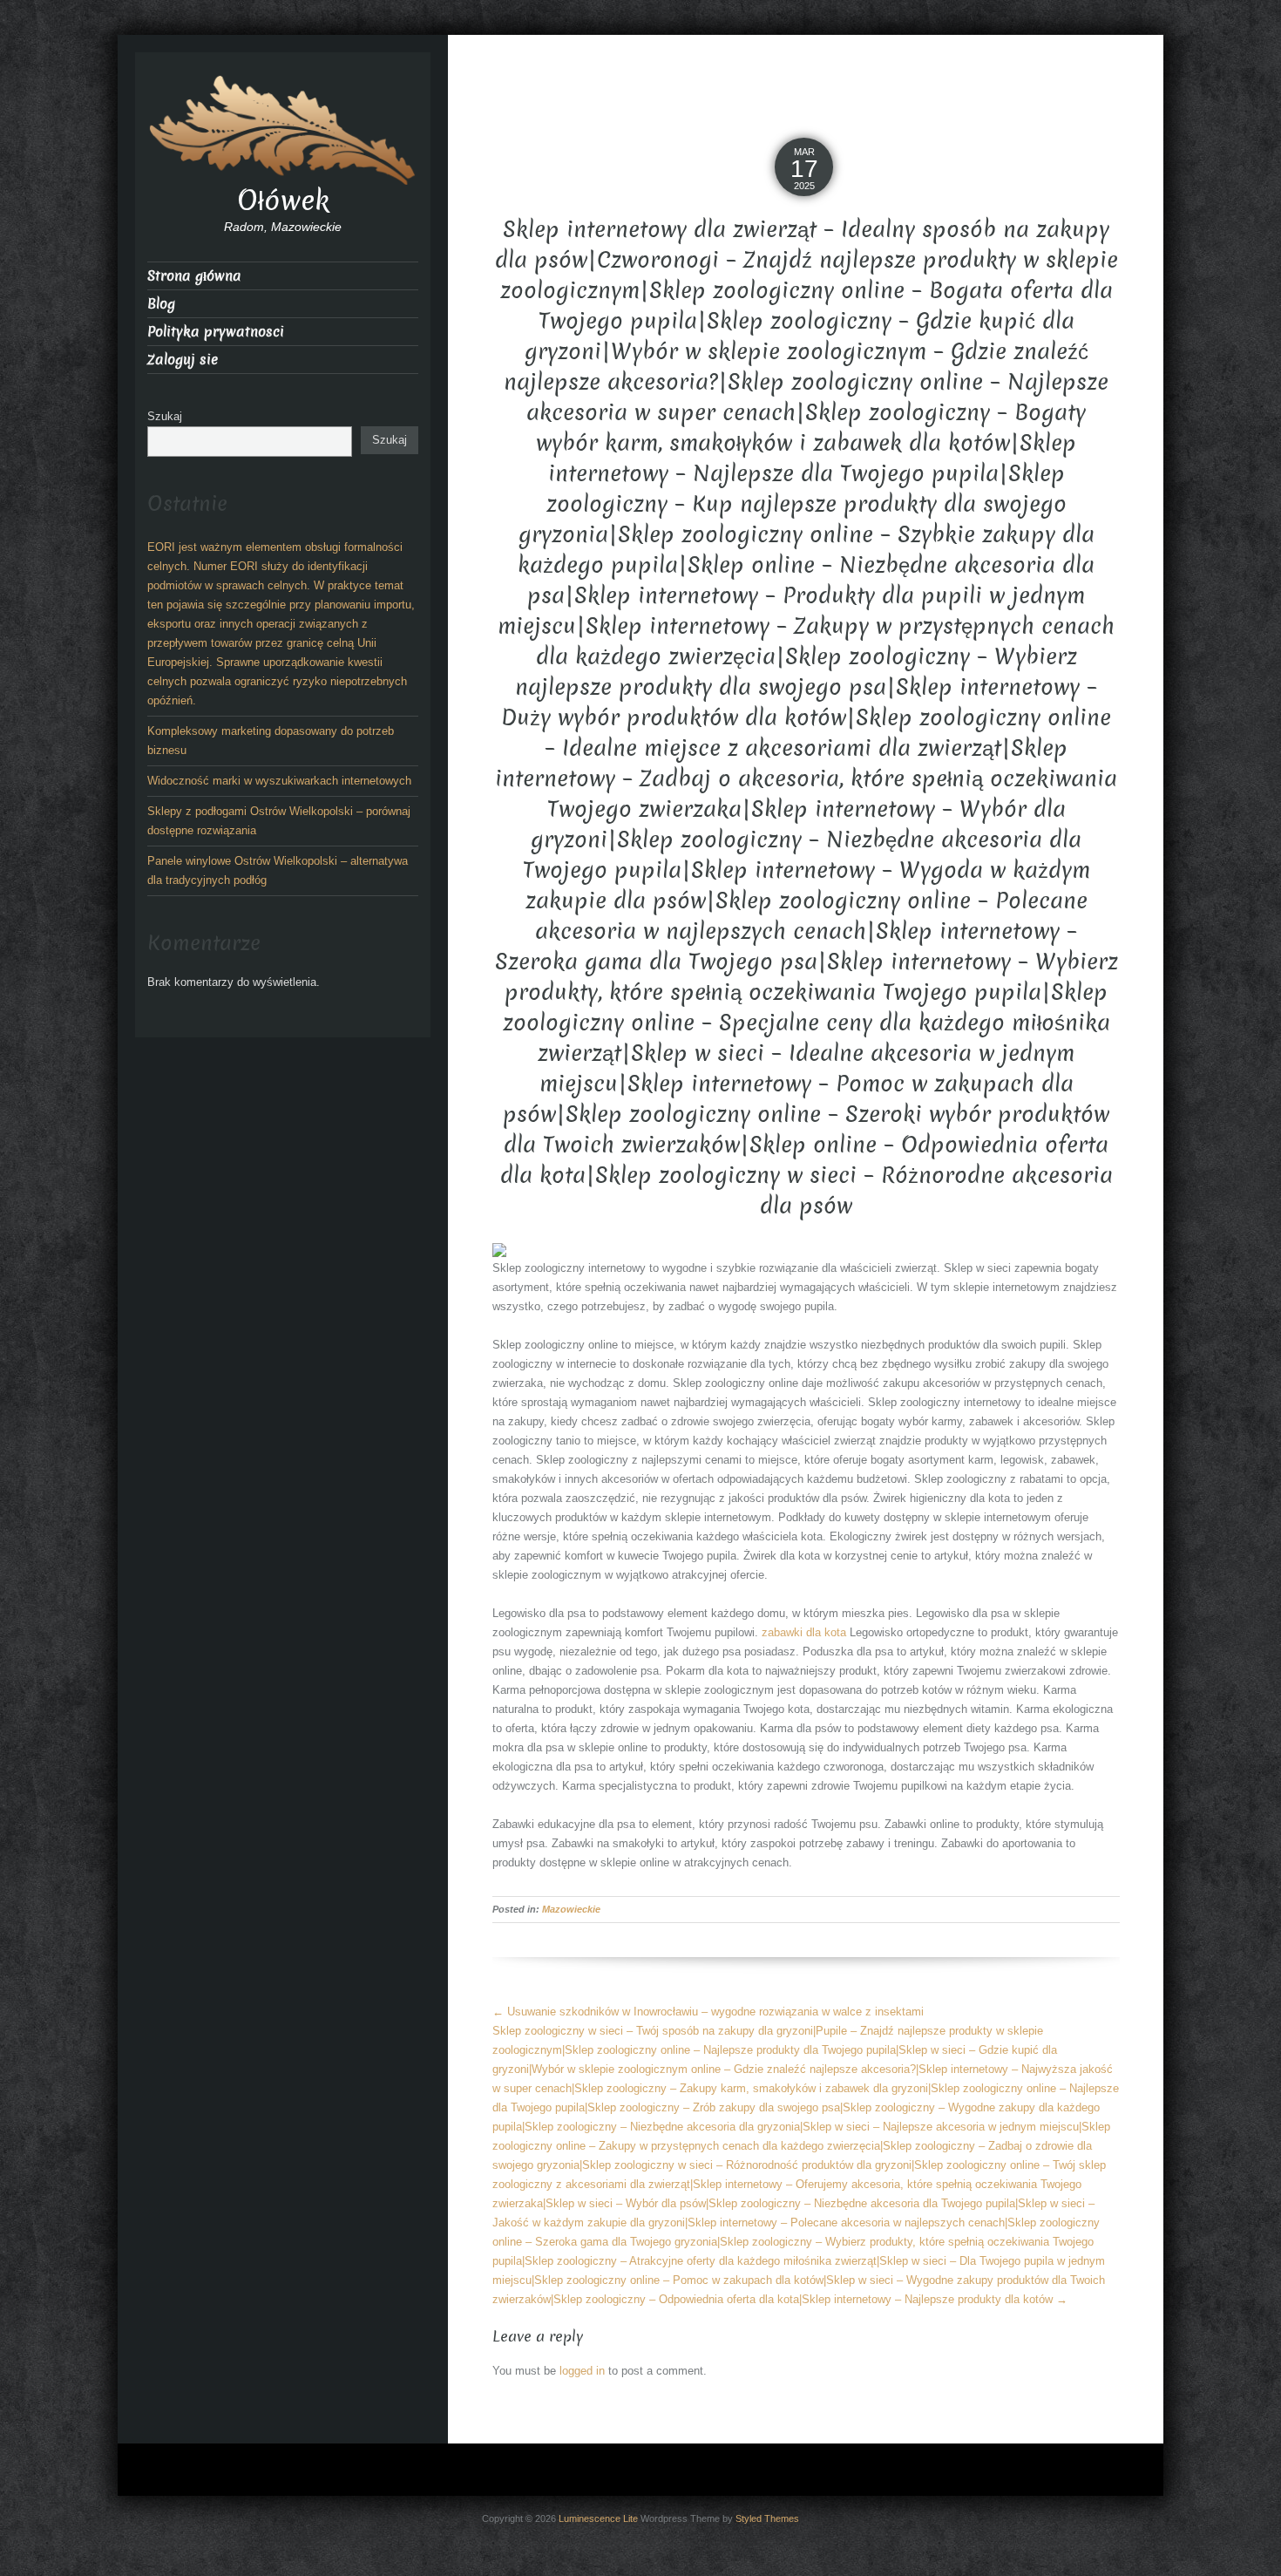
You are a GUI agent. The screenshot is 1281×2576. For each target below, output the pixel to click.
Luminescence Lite (598, 2518)
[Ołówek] (283, 129)
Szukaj (165, 416)
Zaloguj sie (183, 360)
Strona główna (194, 276)
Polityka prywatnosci (216, 332)
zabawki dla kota (804, 1632)
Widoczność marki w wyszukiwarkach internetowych (279, 781)
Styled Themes (767, 2518)
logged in (582, 2371)
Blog (161, 304)
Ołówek (283, 201)
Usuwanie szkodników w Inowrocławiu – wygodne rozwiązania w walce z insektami (708, 2012)
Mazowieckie (571, 1909)
